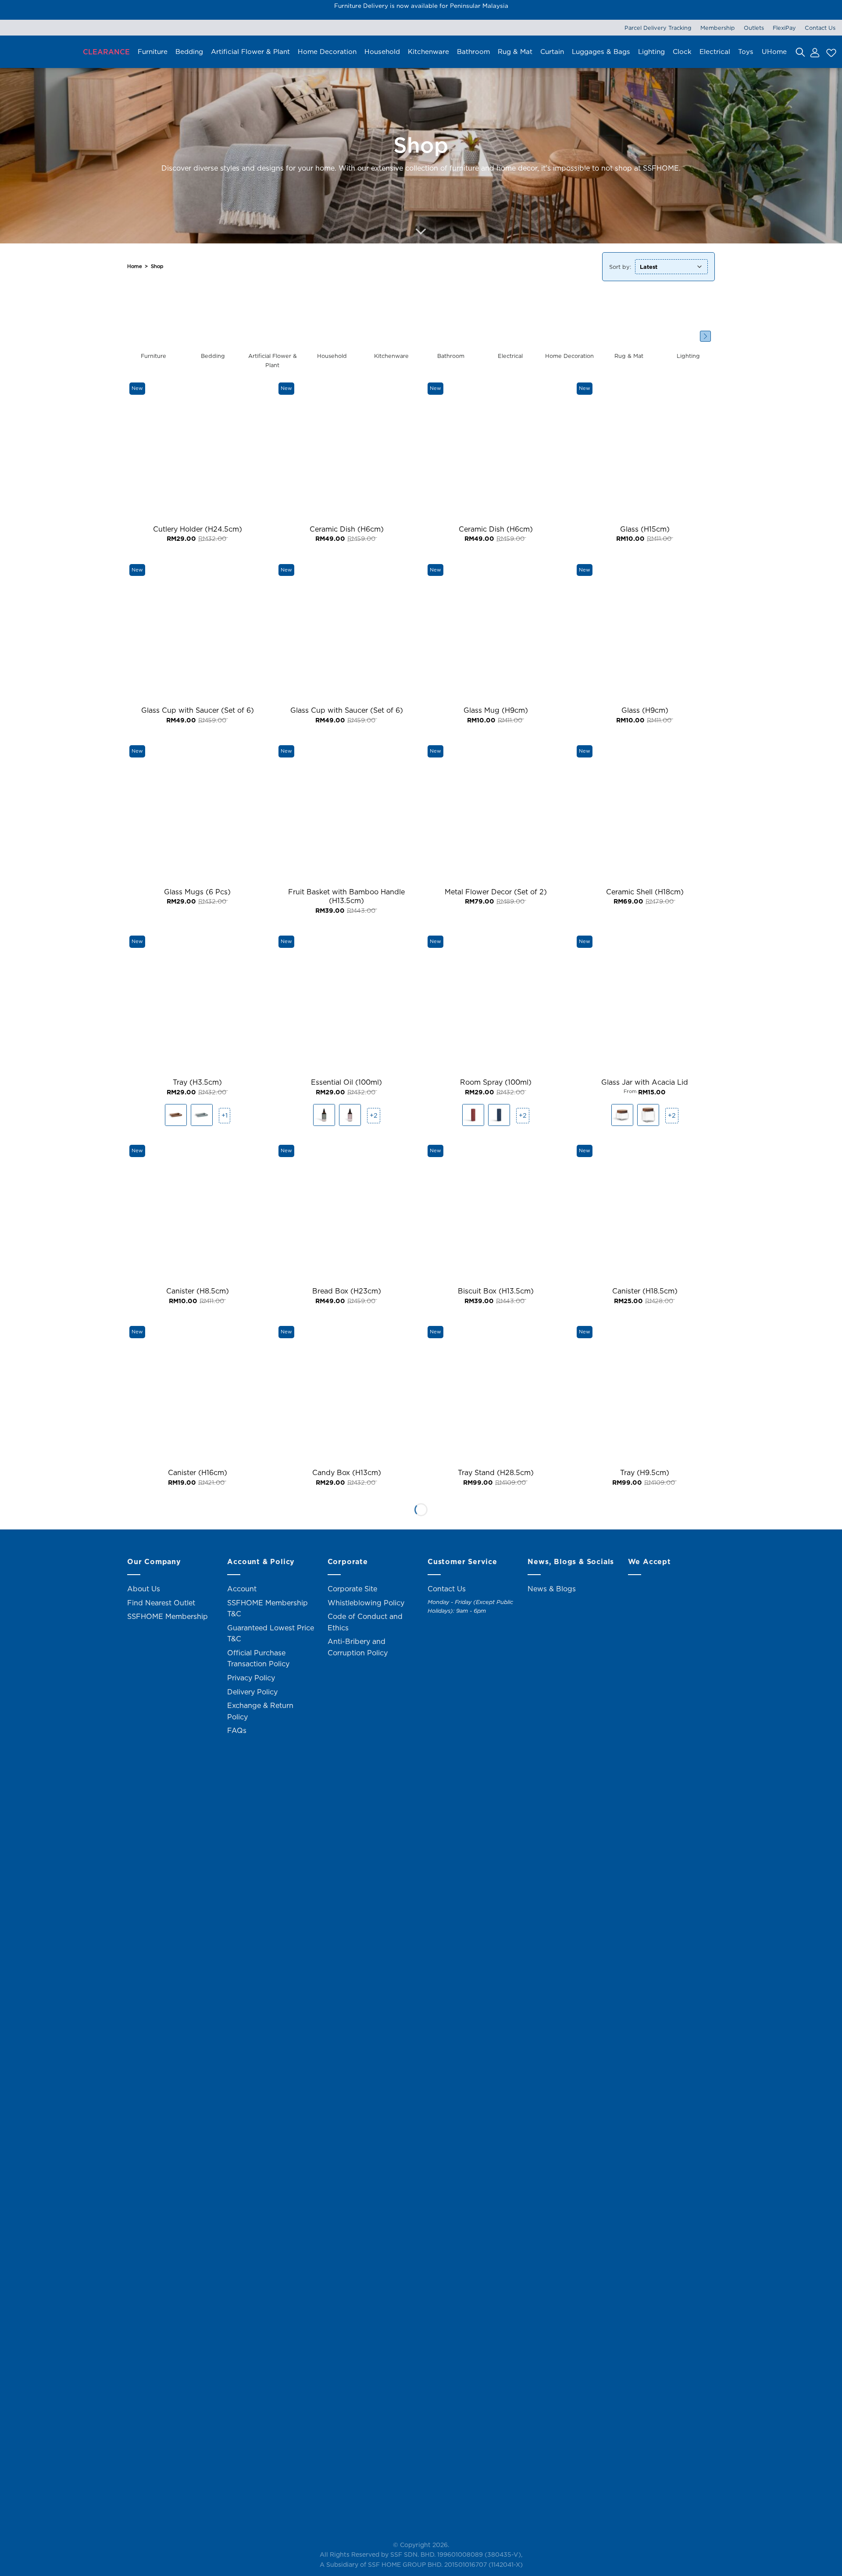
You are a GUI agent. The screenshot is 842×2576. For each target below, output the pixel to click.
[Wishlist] (830, 52)
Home (135, 266)
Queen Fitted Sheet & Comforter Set (496, 2226)
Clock (682, 52)
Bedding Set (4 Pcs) (347, 2226)
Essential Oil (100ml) (346, 1082)
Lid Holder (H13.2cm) (347, 2452)
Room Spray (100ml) (496, 1082)
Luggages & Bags (601, 52)
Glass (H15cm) (645, 529)
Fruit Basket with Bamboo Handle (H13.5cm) (346, 897)
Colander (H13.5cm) (645, 2226)
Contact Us (820, 28)
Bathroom (473, 52)
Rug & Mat (515, 52)
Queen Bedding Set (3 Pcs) (645, 1835)
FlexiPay (784, 28)
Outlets (754, 28)
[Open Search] (800, 52)
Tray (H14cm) (496, 2452)
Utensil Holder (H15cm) (198, 2452)
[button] (705, 336)
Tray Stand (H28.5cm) (496, 1473)
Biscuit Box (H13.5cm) (496, 1291)
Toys (746, 52)
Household (382, 52)
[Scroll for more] (421, 232)
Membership (718, 28)
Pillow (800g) (198, 1654)
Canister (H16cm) (198, 1473)
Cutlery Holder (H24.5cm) (198, 529)
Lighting (651, 52)
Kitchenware (428, 52)
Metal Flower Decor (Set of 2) (496, 892)
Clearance (106, 52)
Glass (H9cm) (645, 710)
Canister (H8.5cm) (198, 1291)
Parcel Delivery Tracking (658, 28)
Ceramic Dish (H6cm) (347, 529)
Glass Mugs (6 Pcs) (197, 892)
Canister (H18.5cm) (645, 1291)
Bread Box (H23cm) (347, 1291)
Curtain (552, 52)
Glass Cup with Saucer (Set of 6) (198, 710)
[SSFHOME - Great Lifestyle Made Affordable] (37, 52)
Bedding (189, 52)
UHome (774, 52)
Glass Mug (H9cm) (496, 710)
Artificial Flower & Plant (250, 52)
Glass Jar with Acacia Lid (645, 1082)
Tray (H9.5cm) (645, 1473)
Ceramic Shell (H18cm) (645, 892)
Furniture (153, 52)
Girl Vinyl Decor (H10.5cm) (645, 2452)
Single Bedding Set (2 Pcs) (347, 1654)
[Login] (814, 52)
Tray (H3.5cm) (197, 1082)
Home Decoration (327, 52)
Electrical (715, 52)
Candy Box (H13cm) (347, 1473)
